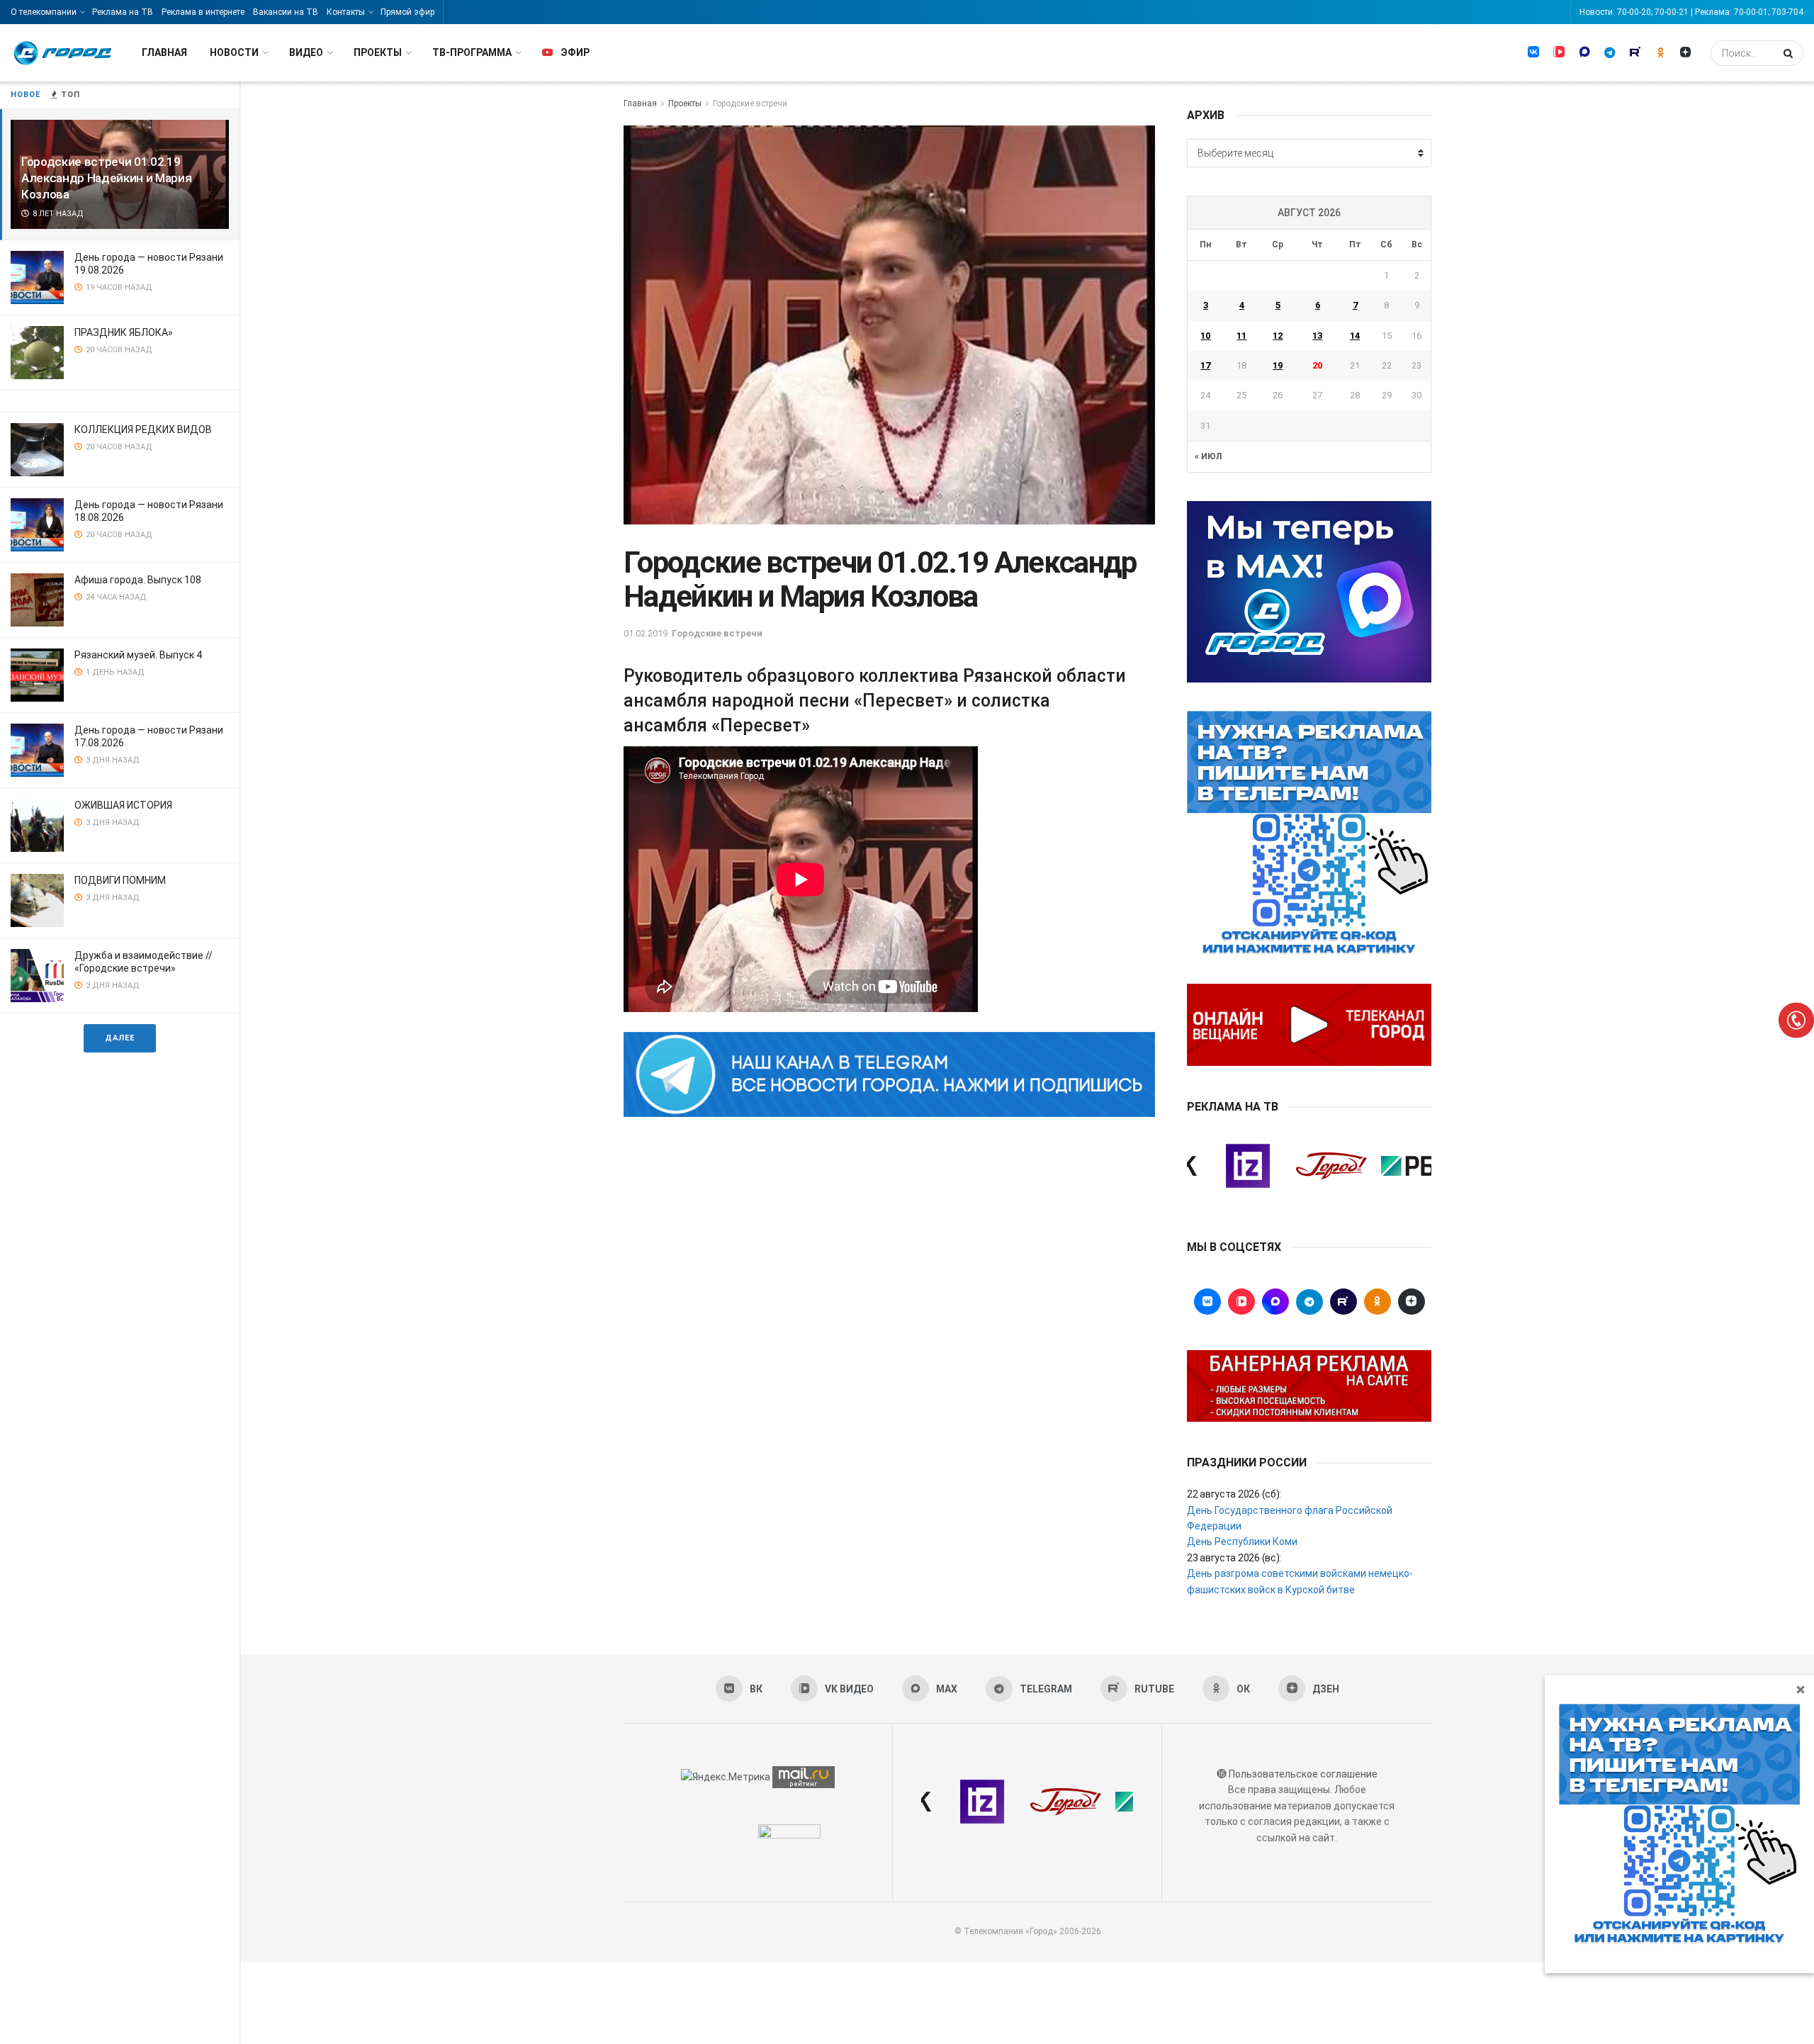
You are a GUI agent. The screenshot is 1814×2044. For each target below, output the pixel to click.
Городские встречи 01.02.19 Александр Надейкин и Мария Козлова (106, 178)
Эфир (575, 52)
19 (1278, 365)
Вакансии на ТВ (286, 12)
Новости (234, 52)
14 (1355, 336)
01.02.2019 (646, 633)
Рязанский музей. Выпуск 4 (138, 655)
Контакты (346, 12)
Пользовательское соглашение (1303, 1774)
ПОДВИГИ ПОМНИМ (120, 880)
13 (1317, 336)
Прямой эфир (407, 12)
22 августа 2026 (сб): (1234, 1494)
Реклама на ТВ (123, 12)
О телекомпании (44, 12)
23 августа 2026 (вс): (1234, 1558)
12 (1278, 336)
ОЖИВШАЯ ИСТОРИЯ (123, 805)
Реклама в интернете (203, 12)
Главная (164, 52)
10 (1205, 336)
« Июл (1208, 456)
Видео (306, 52)
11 (1241, 336)
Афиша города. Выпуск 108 (138, 580)
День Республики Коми (1242, 1542)
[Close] (1801, 1689)
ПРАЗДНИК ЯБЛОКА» (124, 332)
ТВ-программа (472, 52)
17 (1205, 365)
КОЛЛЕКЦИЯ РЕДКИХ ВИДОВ (143, 429)
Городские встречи (750, 103)
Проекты (378, 52)
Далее (120, 1038)
